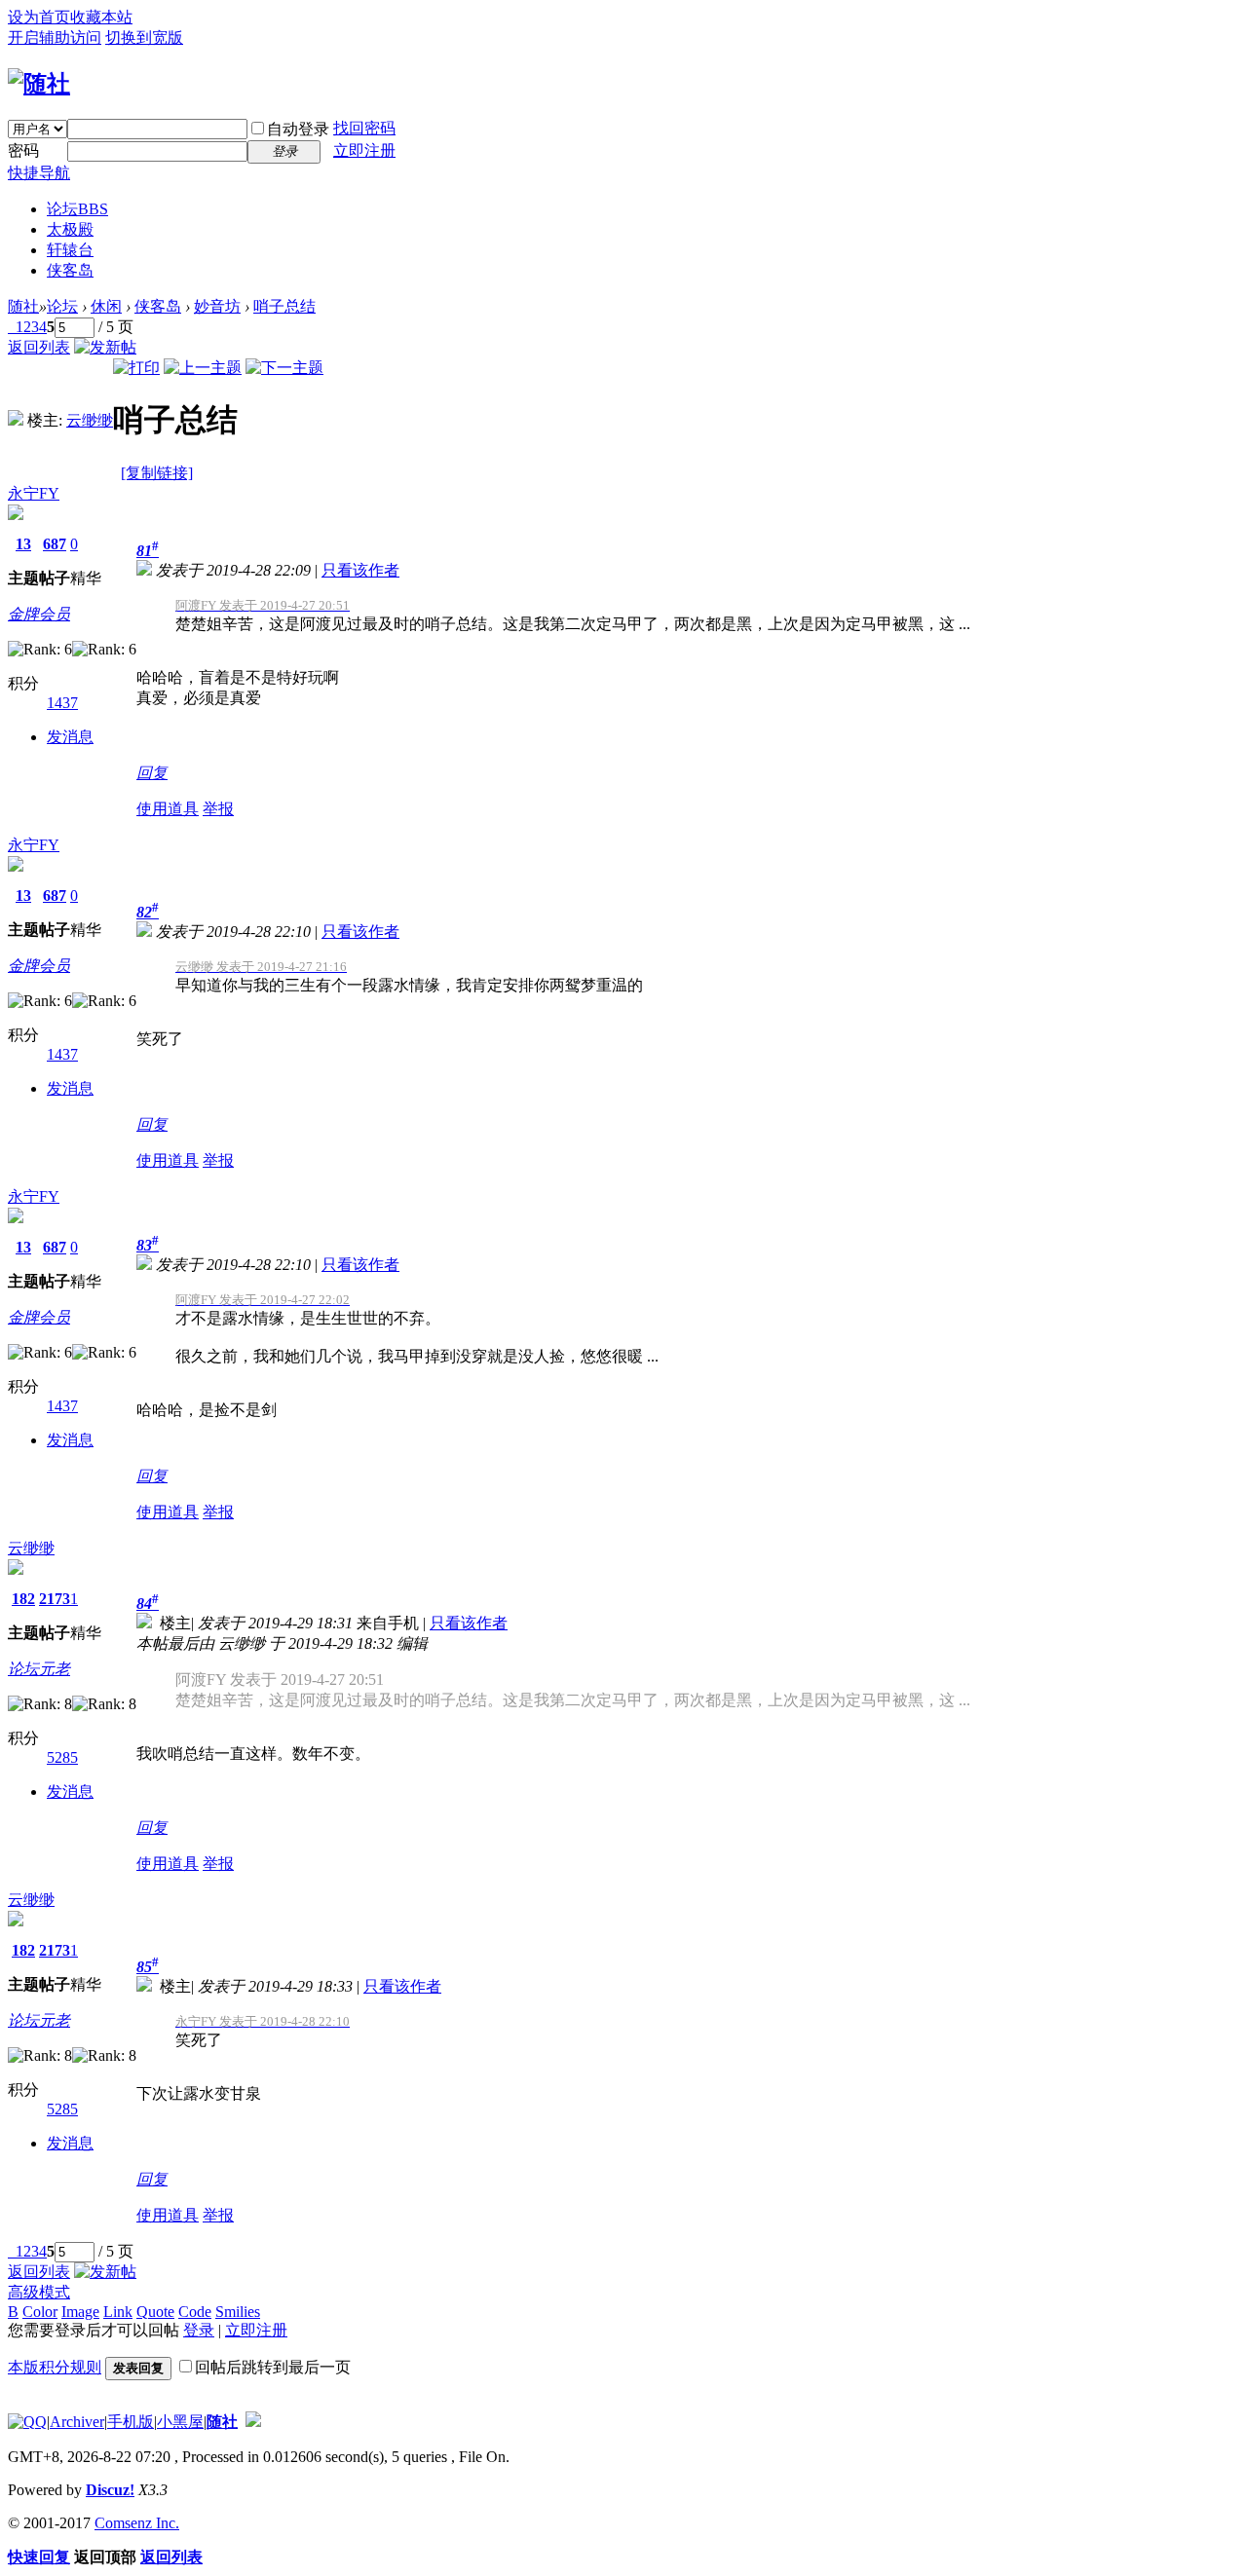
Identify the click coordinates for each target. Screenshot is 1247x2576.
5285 (62, 1757)
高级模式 (39, 2292)
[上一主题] (203, 368)
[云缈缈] (16, 420)
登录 (199, 2330)
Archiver (77, 2422)
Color (40, 2312)
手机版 (131, 2422)
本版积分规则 (55, 2367)
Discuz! (110, 2490)
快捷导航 (39, 173)
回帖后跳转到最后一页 (273, 2367)
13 (23, 544)
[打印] (136, 368)
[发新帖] (105, 347)
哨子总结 (284, 306)
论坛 (77, 209)
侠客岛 (70, 270)
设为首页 (39, 17)
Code (195, 2312)
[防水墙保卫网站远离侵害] (253, 2422)
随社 (23, 306)
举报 (218, 809)
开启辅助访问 (55, 37)
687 (55, 544)
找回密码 (364, 128)
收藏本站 (101, 17)
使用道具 (168, 809)
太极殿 (70, 229)
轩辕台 (70, 250)
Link (118, 2312)
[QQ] (27, 2422)
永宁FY (34, 493)
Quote (155, 2312)
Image (80, 2312)
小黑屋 (180, 2422)
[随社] (39, 84)
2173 (55, 1599)
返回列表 (39, 347)
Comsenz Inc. (137, 2523)
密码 (23, 150)
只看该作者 (360, 570)
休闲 (106, 306)
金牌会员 (39, 614)
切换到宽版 (144, 37)
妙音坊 (217, 306)
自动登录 (298, 129)
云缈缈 (90, 420)
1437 (62, 703)
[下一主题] (284, 368)
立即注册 (364, 150)
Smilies (238, 2312)
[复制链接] (157, 473)
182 (23, 1599)
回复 (152, 773)
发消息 (70, 737)
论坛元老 (39, 1669)
